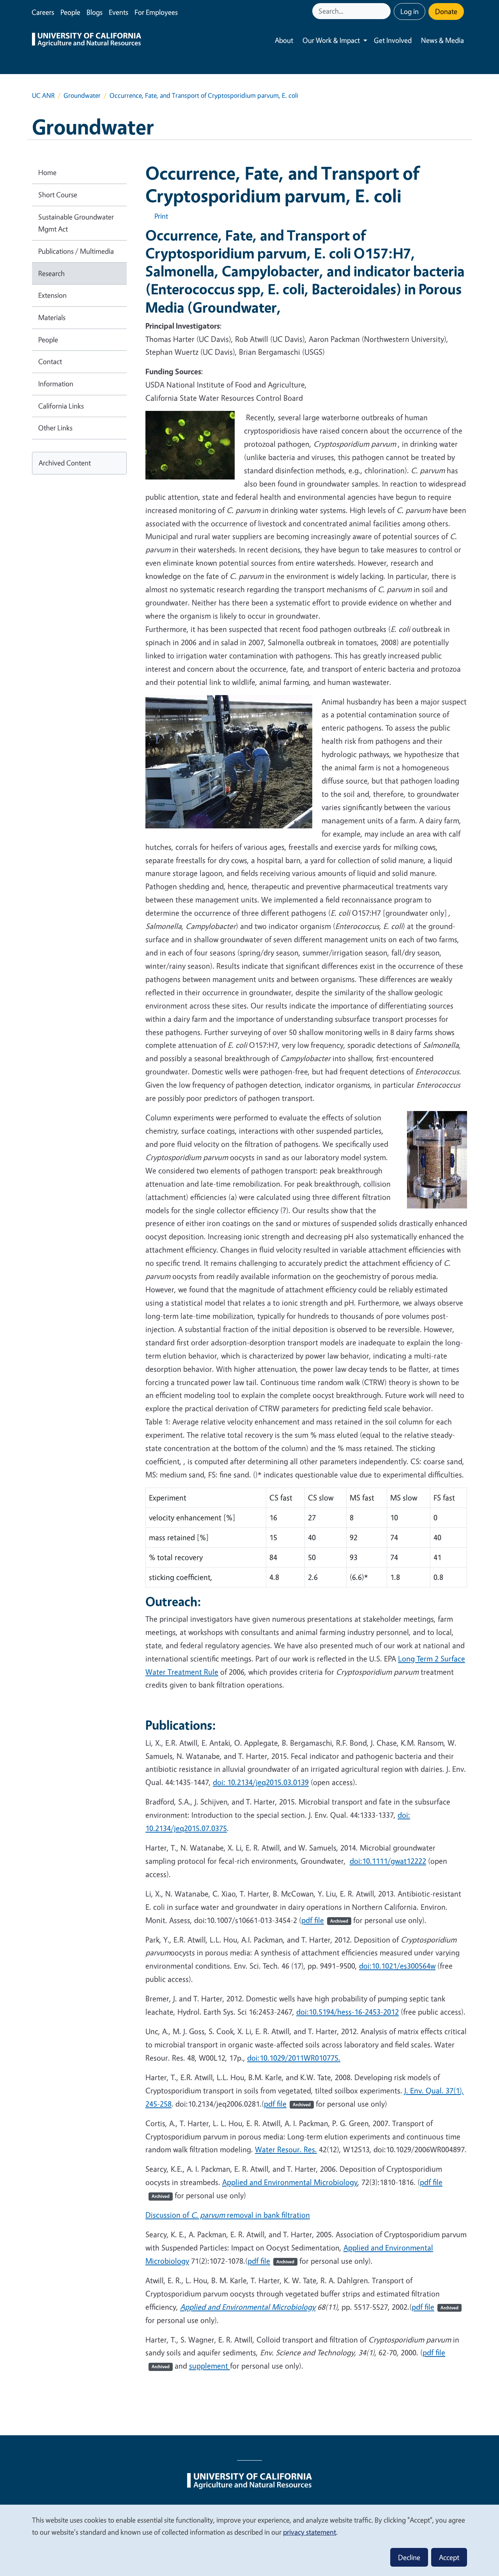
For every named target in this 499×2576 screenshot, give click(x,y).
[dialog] (249, 2540)
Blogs (95, 12)
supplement (210, 2366)
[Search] (386, 11)
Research (51, 273)
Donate (446, 11)
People (70, 12)
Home (47, 172)
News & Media (442, 40)
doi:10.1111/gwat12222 (388, 1861)
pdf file (325, 1920)
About (284, 40)
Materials (52, 317)
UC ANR (43, 95)
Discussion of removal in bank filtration (228, 2215)
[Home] (87, 41)
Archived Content (65, 463)
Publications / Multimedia (76, 251)
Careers (43, 12)
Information (56, 384)
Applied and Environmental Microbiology (290, 2182)
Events (119, 12)
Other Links (55, 428)
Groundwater (82, 95)
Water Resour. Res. (286, 2149)
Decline (409, 2557)
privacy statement (310, 2532)
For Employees (156, 12)
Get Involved (393, 40)
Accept (449, 2557)
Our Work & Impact (331, 40)
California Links (61, 406)
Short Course (58, 195)
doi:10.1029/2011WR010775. (294, 2058)
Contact (50, 361)
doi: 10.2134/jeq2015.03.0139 (261, 1782)
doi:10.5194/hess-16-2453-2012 (348, 2012)
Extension (52, 295)
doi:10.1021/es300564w (397, 1966)
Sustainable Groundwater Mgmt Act (76, 223)
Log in (410, 11)
